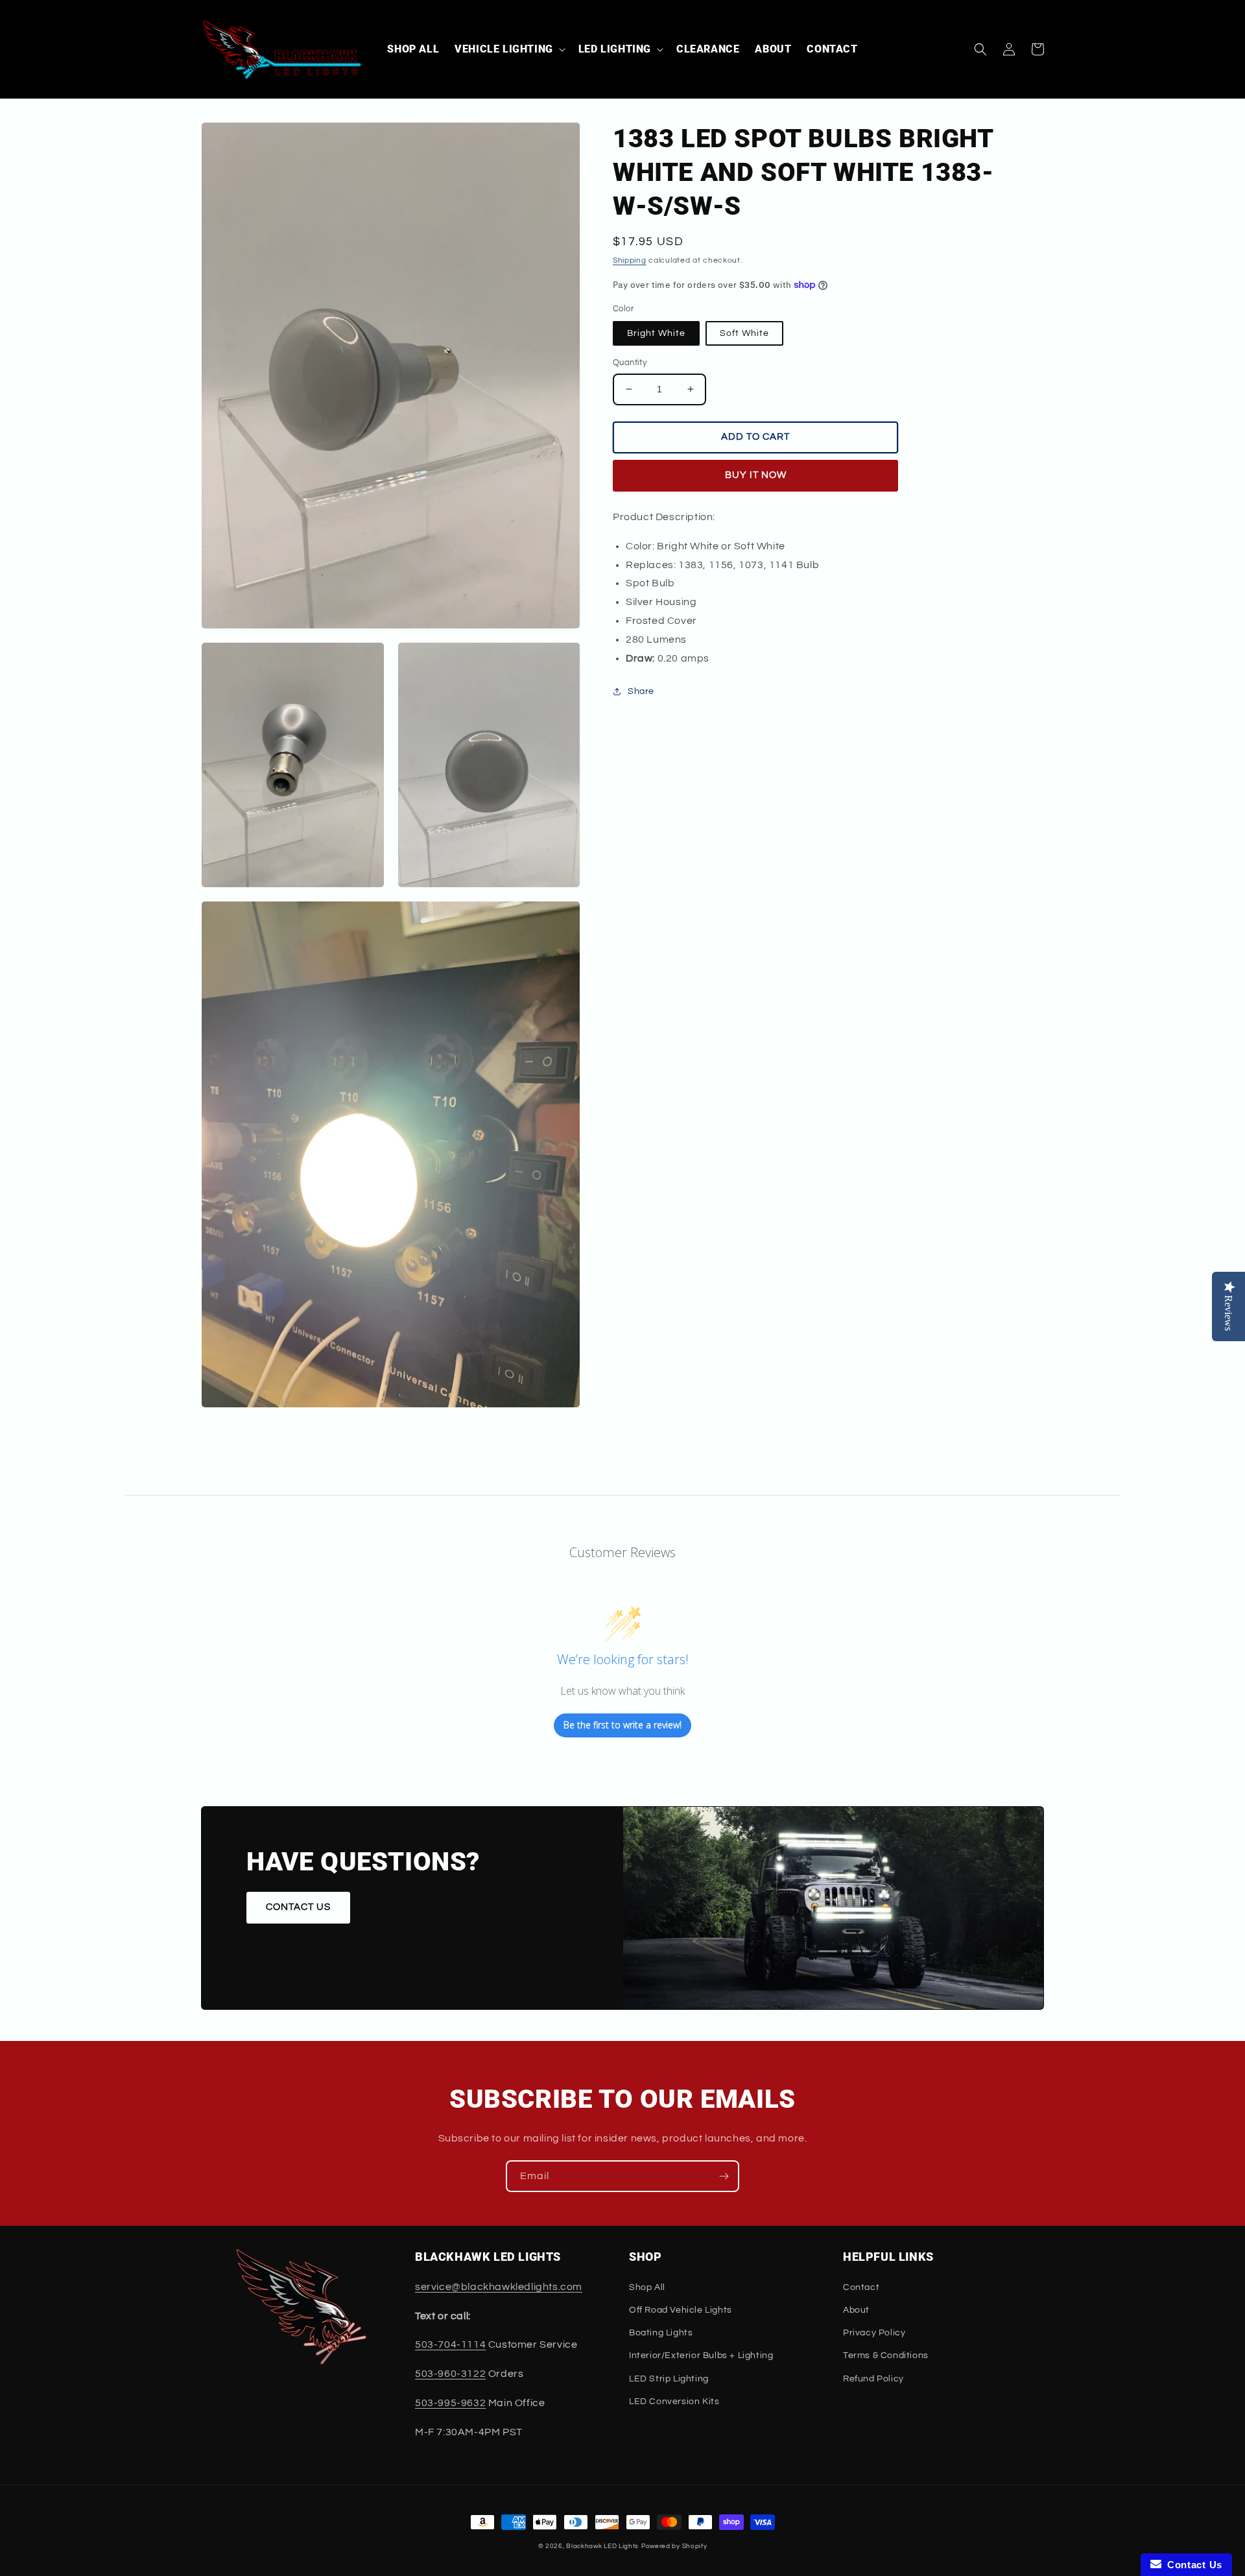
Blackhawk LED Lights (602, 2546)
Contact (861, 2287)
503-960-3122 (450, 2374)
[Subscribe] (724, 2176)
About (856, 2310)
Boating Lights (661, 2333)
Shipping (630, 260)
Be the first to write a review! (622, 1725)
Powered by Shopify (674, 2546)
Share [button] (641, 691)
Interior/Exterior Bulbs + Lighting (701, 2355)
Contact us (298, 1907)
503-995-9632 (450, 2403)
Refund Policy (873, 2379)
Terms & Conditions (886, 2355)
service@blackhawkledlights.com (499, 2287)
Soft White (744, 333)
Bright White (656, 333)
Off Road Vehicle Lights (681, 2310)
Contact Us (1192, 2565)
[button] (509, 50)
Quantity (630, 363)
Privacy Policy (874, 2333)
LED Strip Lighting (669, 2379)
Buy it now (756, 475)
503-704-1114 (450, 2344)
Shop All (647, 2287)
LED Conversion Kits (674, 2402)
